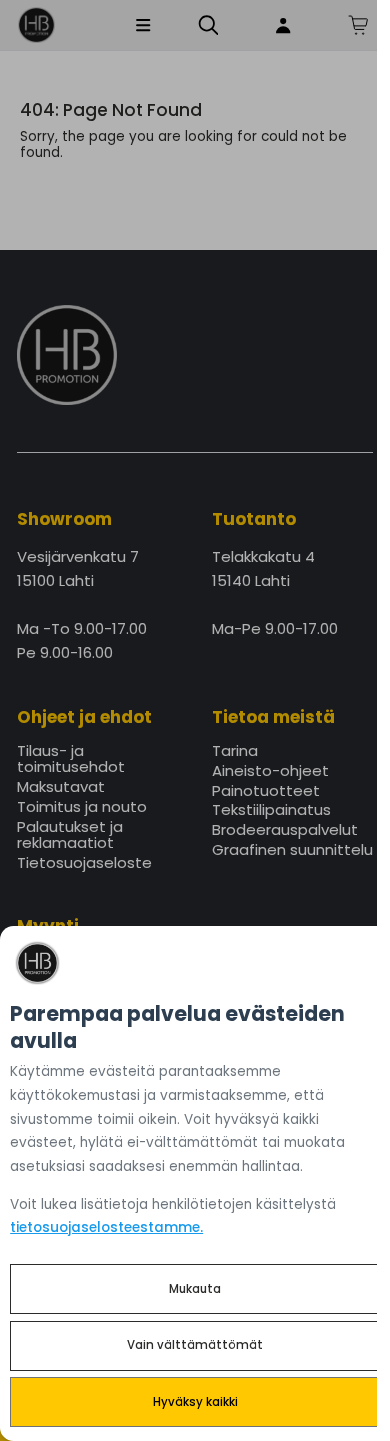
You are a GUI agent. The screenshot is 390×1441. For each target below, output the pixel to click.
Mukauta (195, 1289)
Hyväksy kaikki (195, 1402)
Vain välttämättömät (195, 1345)
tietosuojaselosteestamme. (106, 1227)
